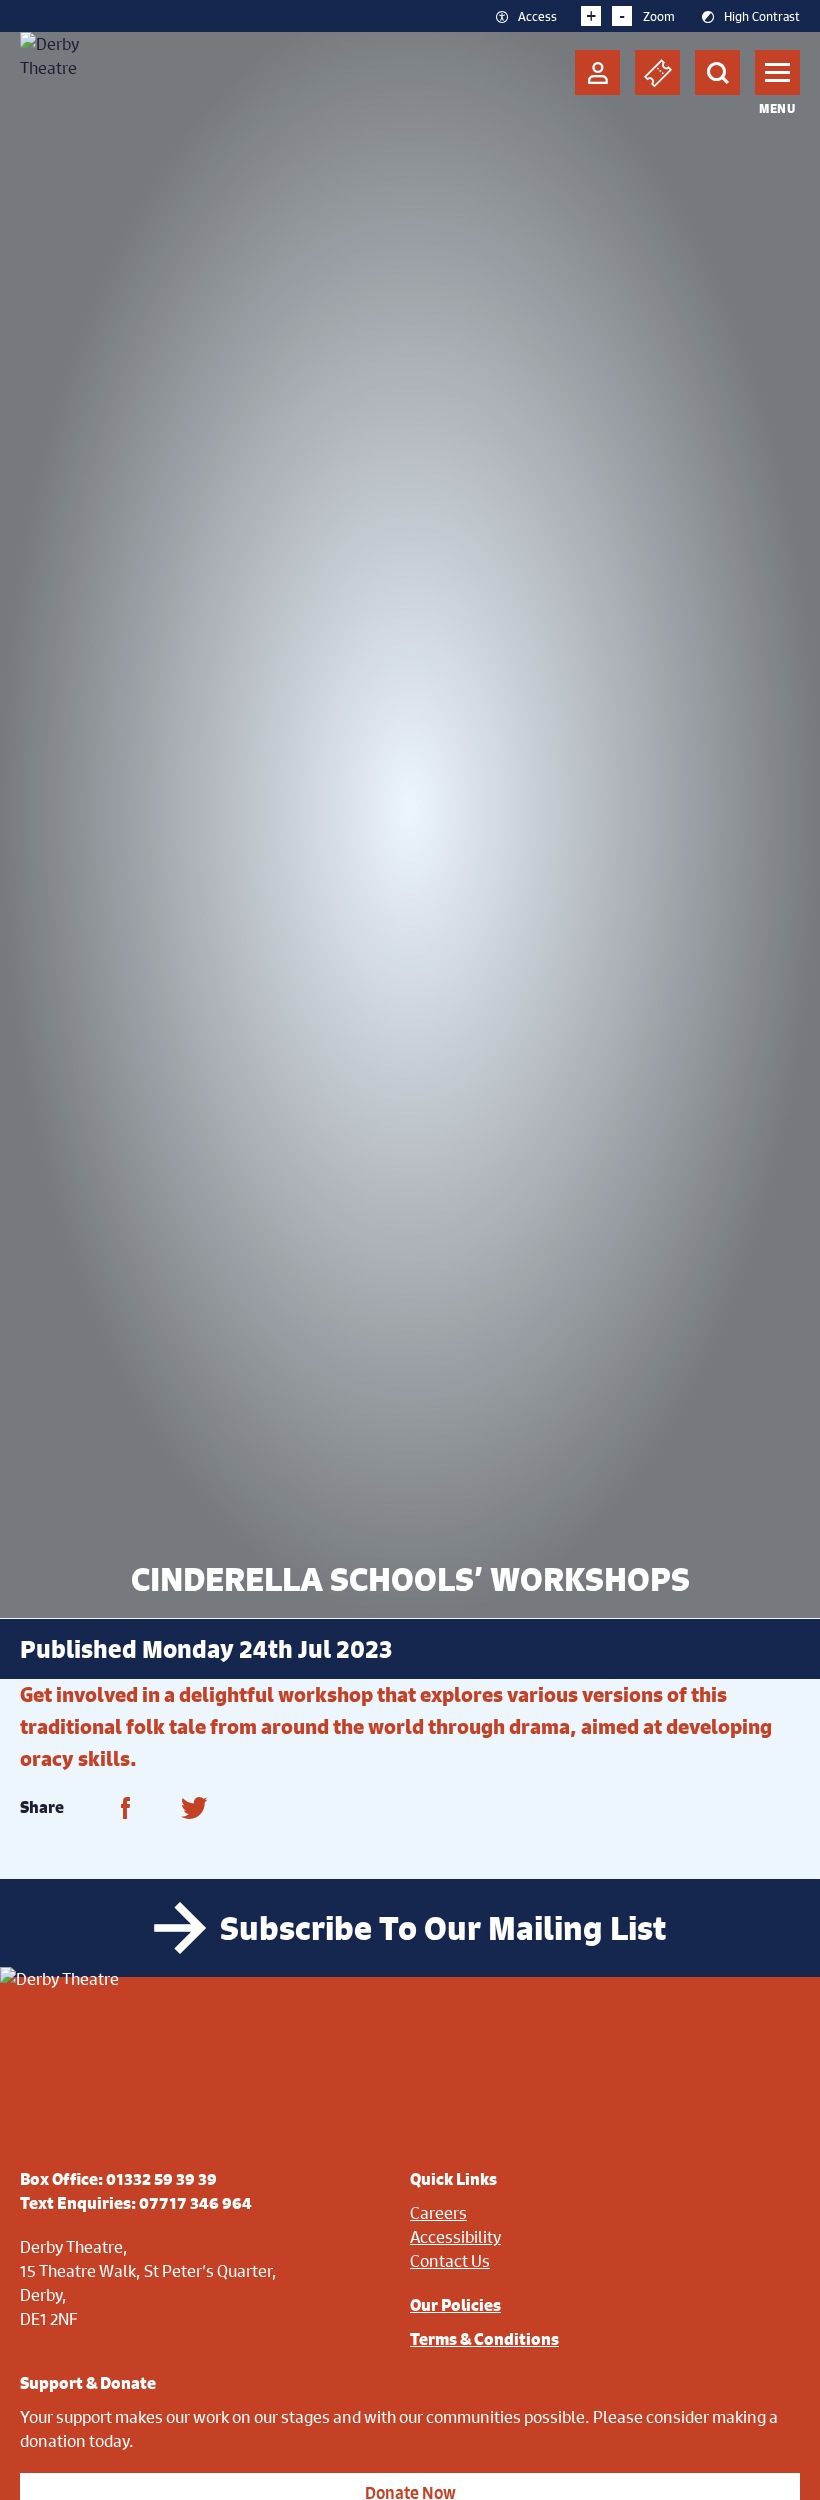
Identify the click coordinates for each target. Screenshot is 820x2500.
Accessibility (455, 2236)
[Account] (597, 72)
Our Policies (455, 2305)
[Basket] (657, 72)
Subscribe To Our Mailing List (443, 1928)
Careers (438, 2212)
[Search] (717, 72)
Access (537, 15)
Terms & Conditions (484, 2339)
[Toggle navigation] (777, 72)
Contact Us (450, 2260)
